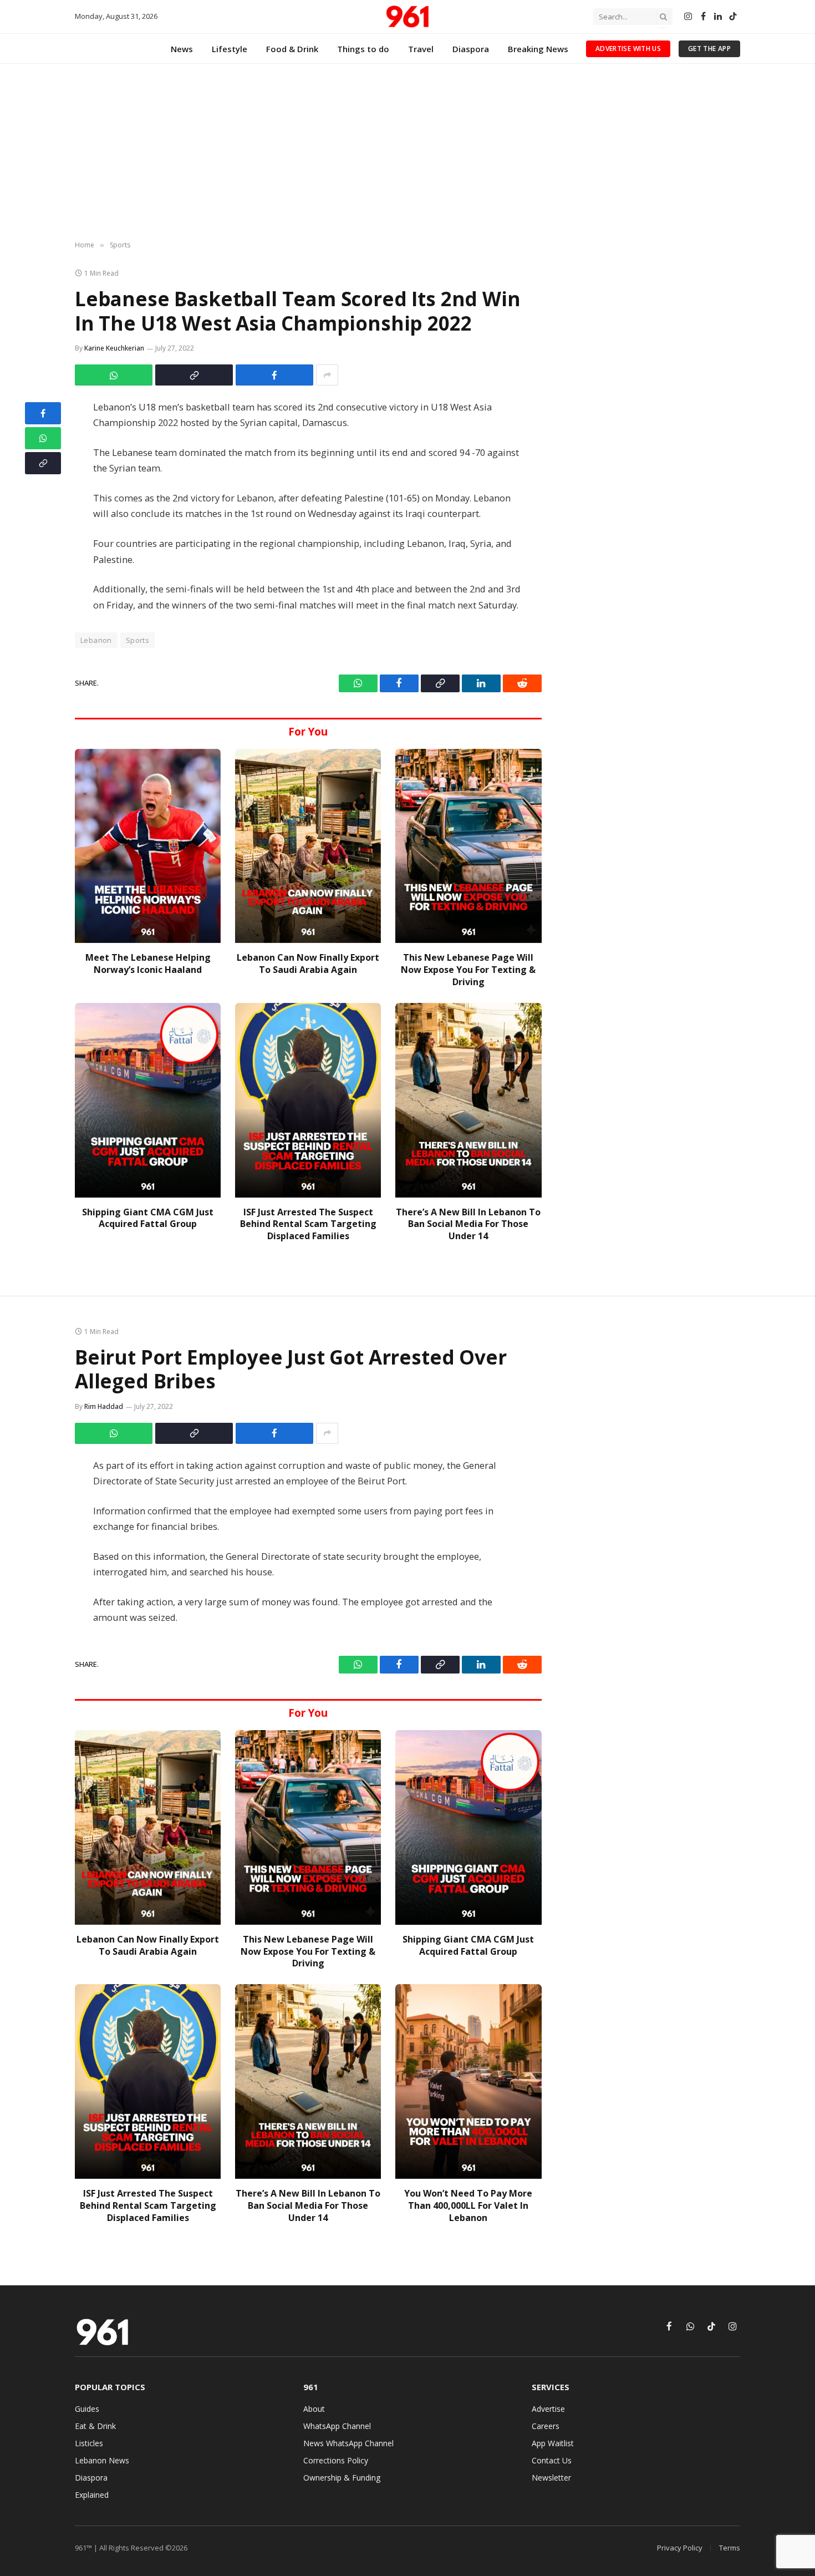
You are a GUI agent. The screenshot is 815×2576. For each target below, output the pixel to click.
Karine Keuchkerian (114, 348)
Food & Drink (292, 49)
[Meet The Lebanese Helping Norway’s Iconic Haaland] (148, 846)
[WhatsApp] (43, 438)
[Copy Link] (194, 375)
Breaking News (538, 49)
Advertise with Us (628, 49)
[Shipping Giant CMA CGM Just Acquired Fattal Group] (148, 1100)
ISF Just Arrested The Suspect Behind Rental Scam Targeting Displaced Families (308, 1224)
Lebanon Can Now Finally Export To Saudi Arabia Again (308, 964)
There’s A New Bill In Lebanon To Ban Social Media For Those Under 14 (468, 1224)
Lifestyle (230, 49)
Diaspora (471, 49)
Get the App (709, 49)
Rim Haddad (104, 1406)
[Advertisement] (407, 153)
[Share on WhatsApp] (114, 375)
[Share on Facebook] (274, 375)
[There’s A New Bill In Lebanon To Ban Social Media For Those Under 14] (468, 1100)
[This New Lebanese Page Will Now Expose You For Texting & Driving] (468, 846)
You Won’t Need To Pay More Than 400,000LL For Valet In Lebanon (468, 2206)
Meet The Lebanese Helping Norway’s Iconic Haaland (148, 964)
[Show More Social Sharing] (327, 375)
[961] (407, 17)
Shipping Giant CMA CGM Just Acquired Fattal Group (148, 1218)
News (182, 49)
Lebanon (96, 640)
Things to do (363, 49)
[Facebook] (43, 413)
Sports (137, 640)
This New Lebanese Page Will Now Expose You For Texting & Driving (468, 970)
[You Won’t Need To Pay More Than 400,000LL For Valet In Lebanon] (468, 2081)
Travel (421, 49)
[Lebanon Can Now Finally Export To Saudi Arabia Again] (308, 846)
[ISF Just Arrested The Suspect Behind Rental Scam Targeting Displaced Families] (308, 1100)
